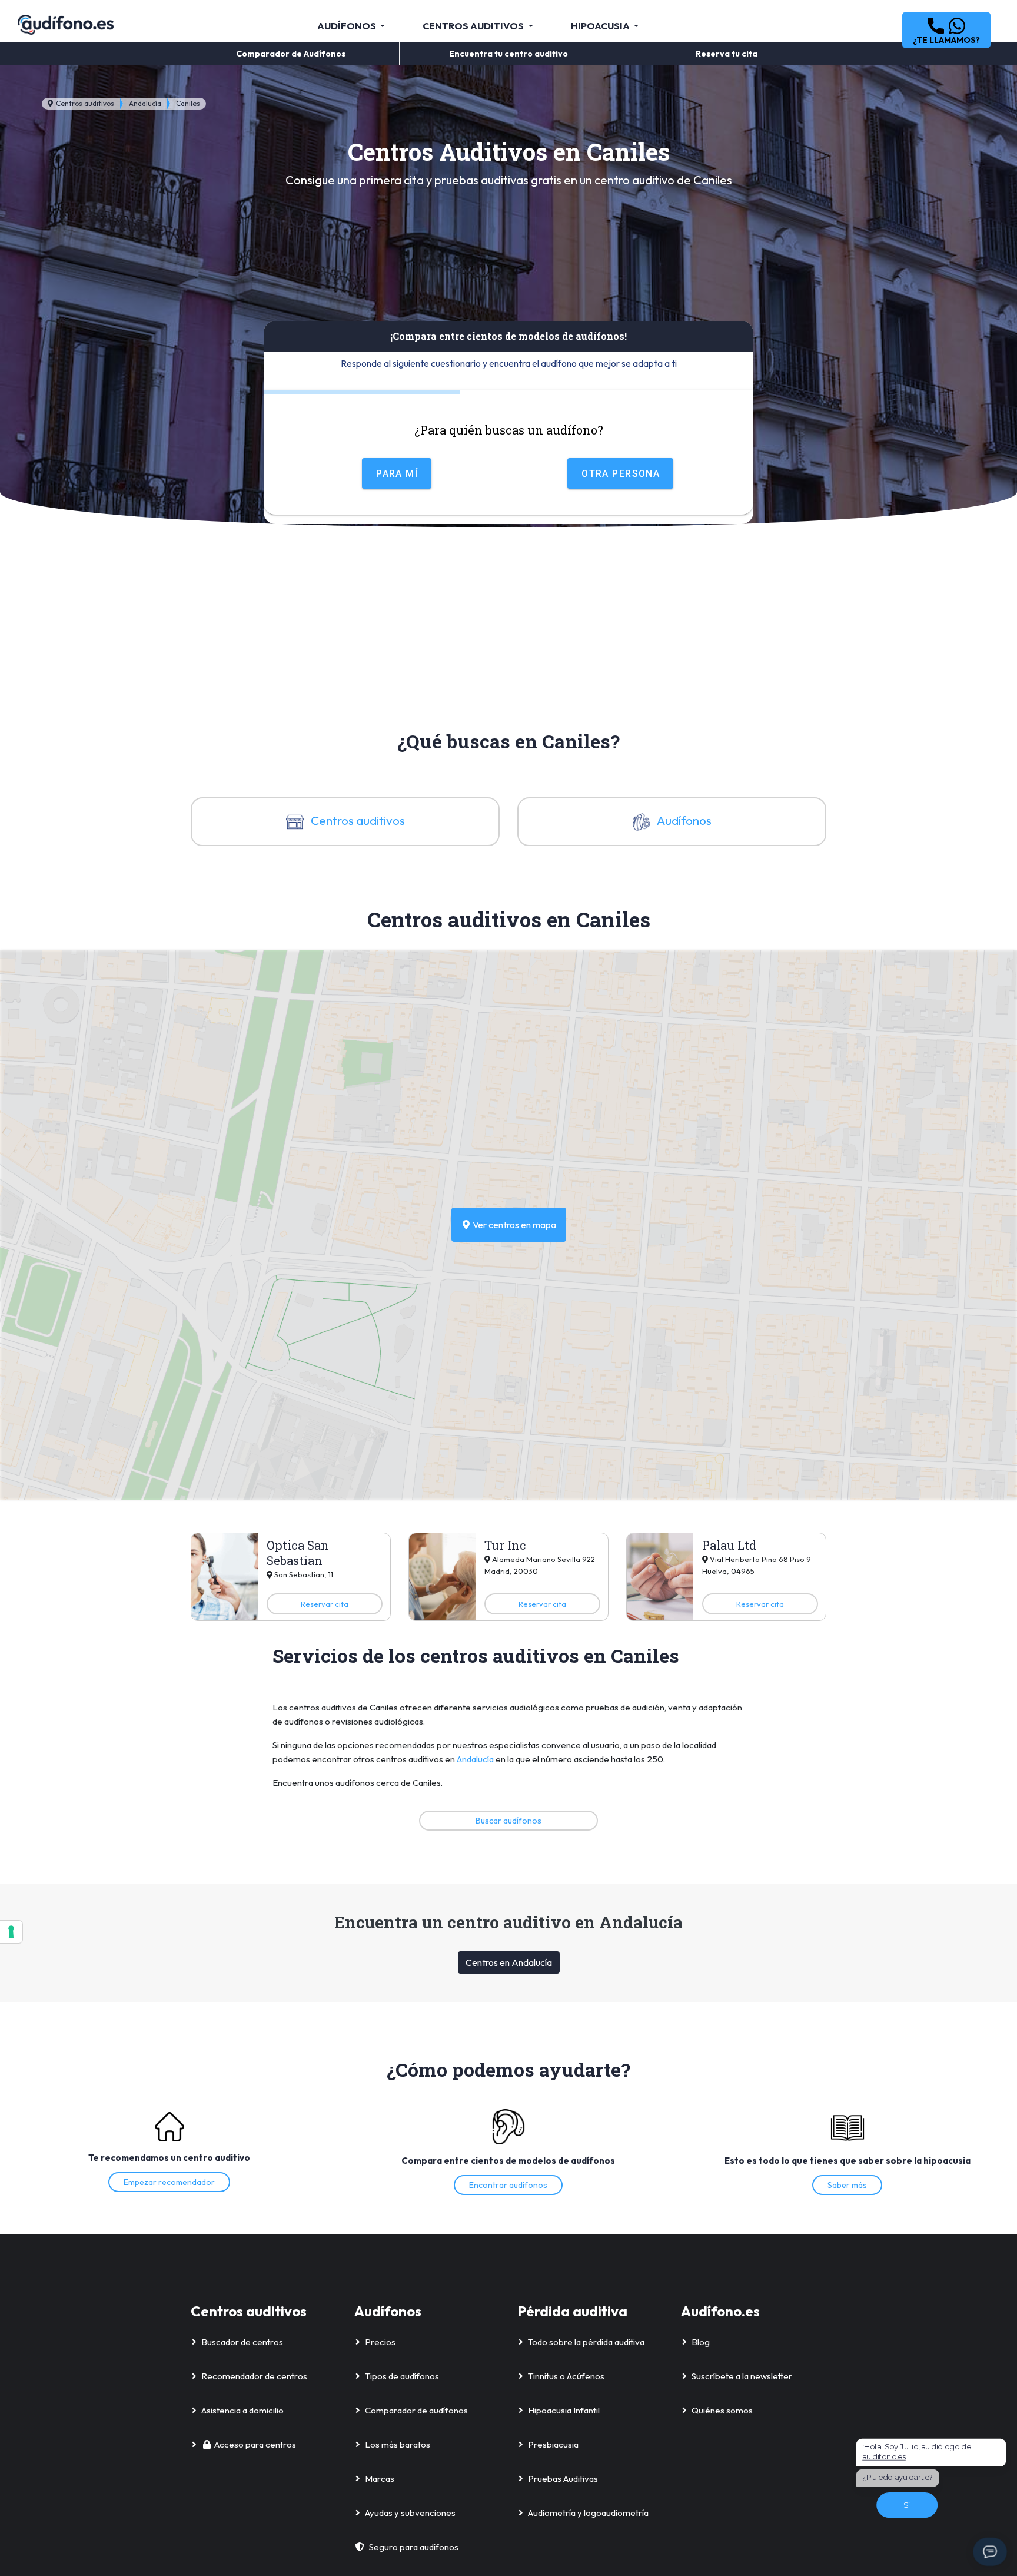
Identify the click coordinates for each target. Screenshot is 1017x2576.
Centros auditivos (84, 103)
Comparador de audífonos (416, 2410)
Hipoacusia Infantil (564, 2410)
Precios (380, 2342)
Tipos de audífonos (402, 2376)
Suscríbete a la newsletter (742, 2376)
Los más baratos (398, 2444)
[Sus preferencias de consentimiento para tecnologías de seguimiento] (11, 1932)
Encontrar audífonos (508, 2185)
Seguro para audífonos (414, 2547)
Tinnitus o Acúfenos (566, 2376)
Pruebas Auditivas (563, 2479)
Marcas (380, 2479)
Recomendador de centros (254, 2376)
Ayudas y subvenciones (410, 2513)
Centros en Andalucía (509, 1962)
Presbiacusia (553, 2444)
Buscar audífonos (508, 1821)
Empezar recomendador (169, 2182)
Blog (701, 2342)
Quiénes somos (722, 2410)
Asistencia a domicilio (242, 2410)
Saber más (847, 2185)
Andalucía (145, 103)
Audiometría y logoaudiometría (588, 2513)
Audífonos (683, 820)
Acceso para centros (255, 2444)
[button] (946, 30)
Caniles (188, 103)
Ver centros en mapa (514, 1225)
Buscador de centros (242, 2342)
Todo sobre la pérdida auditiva (586, 2342)
